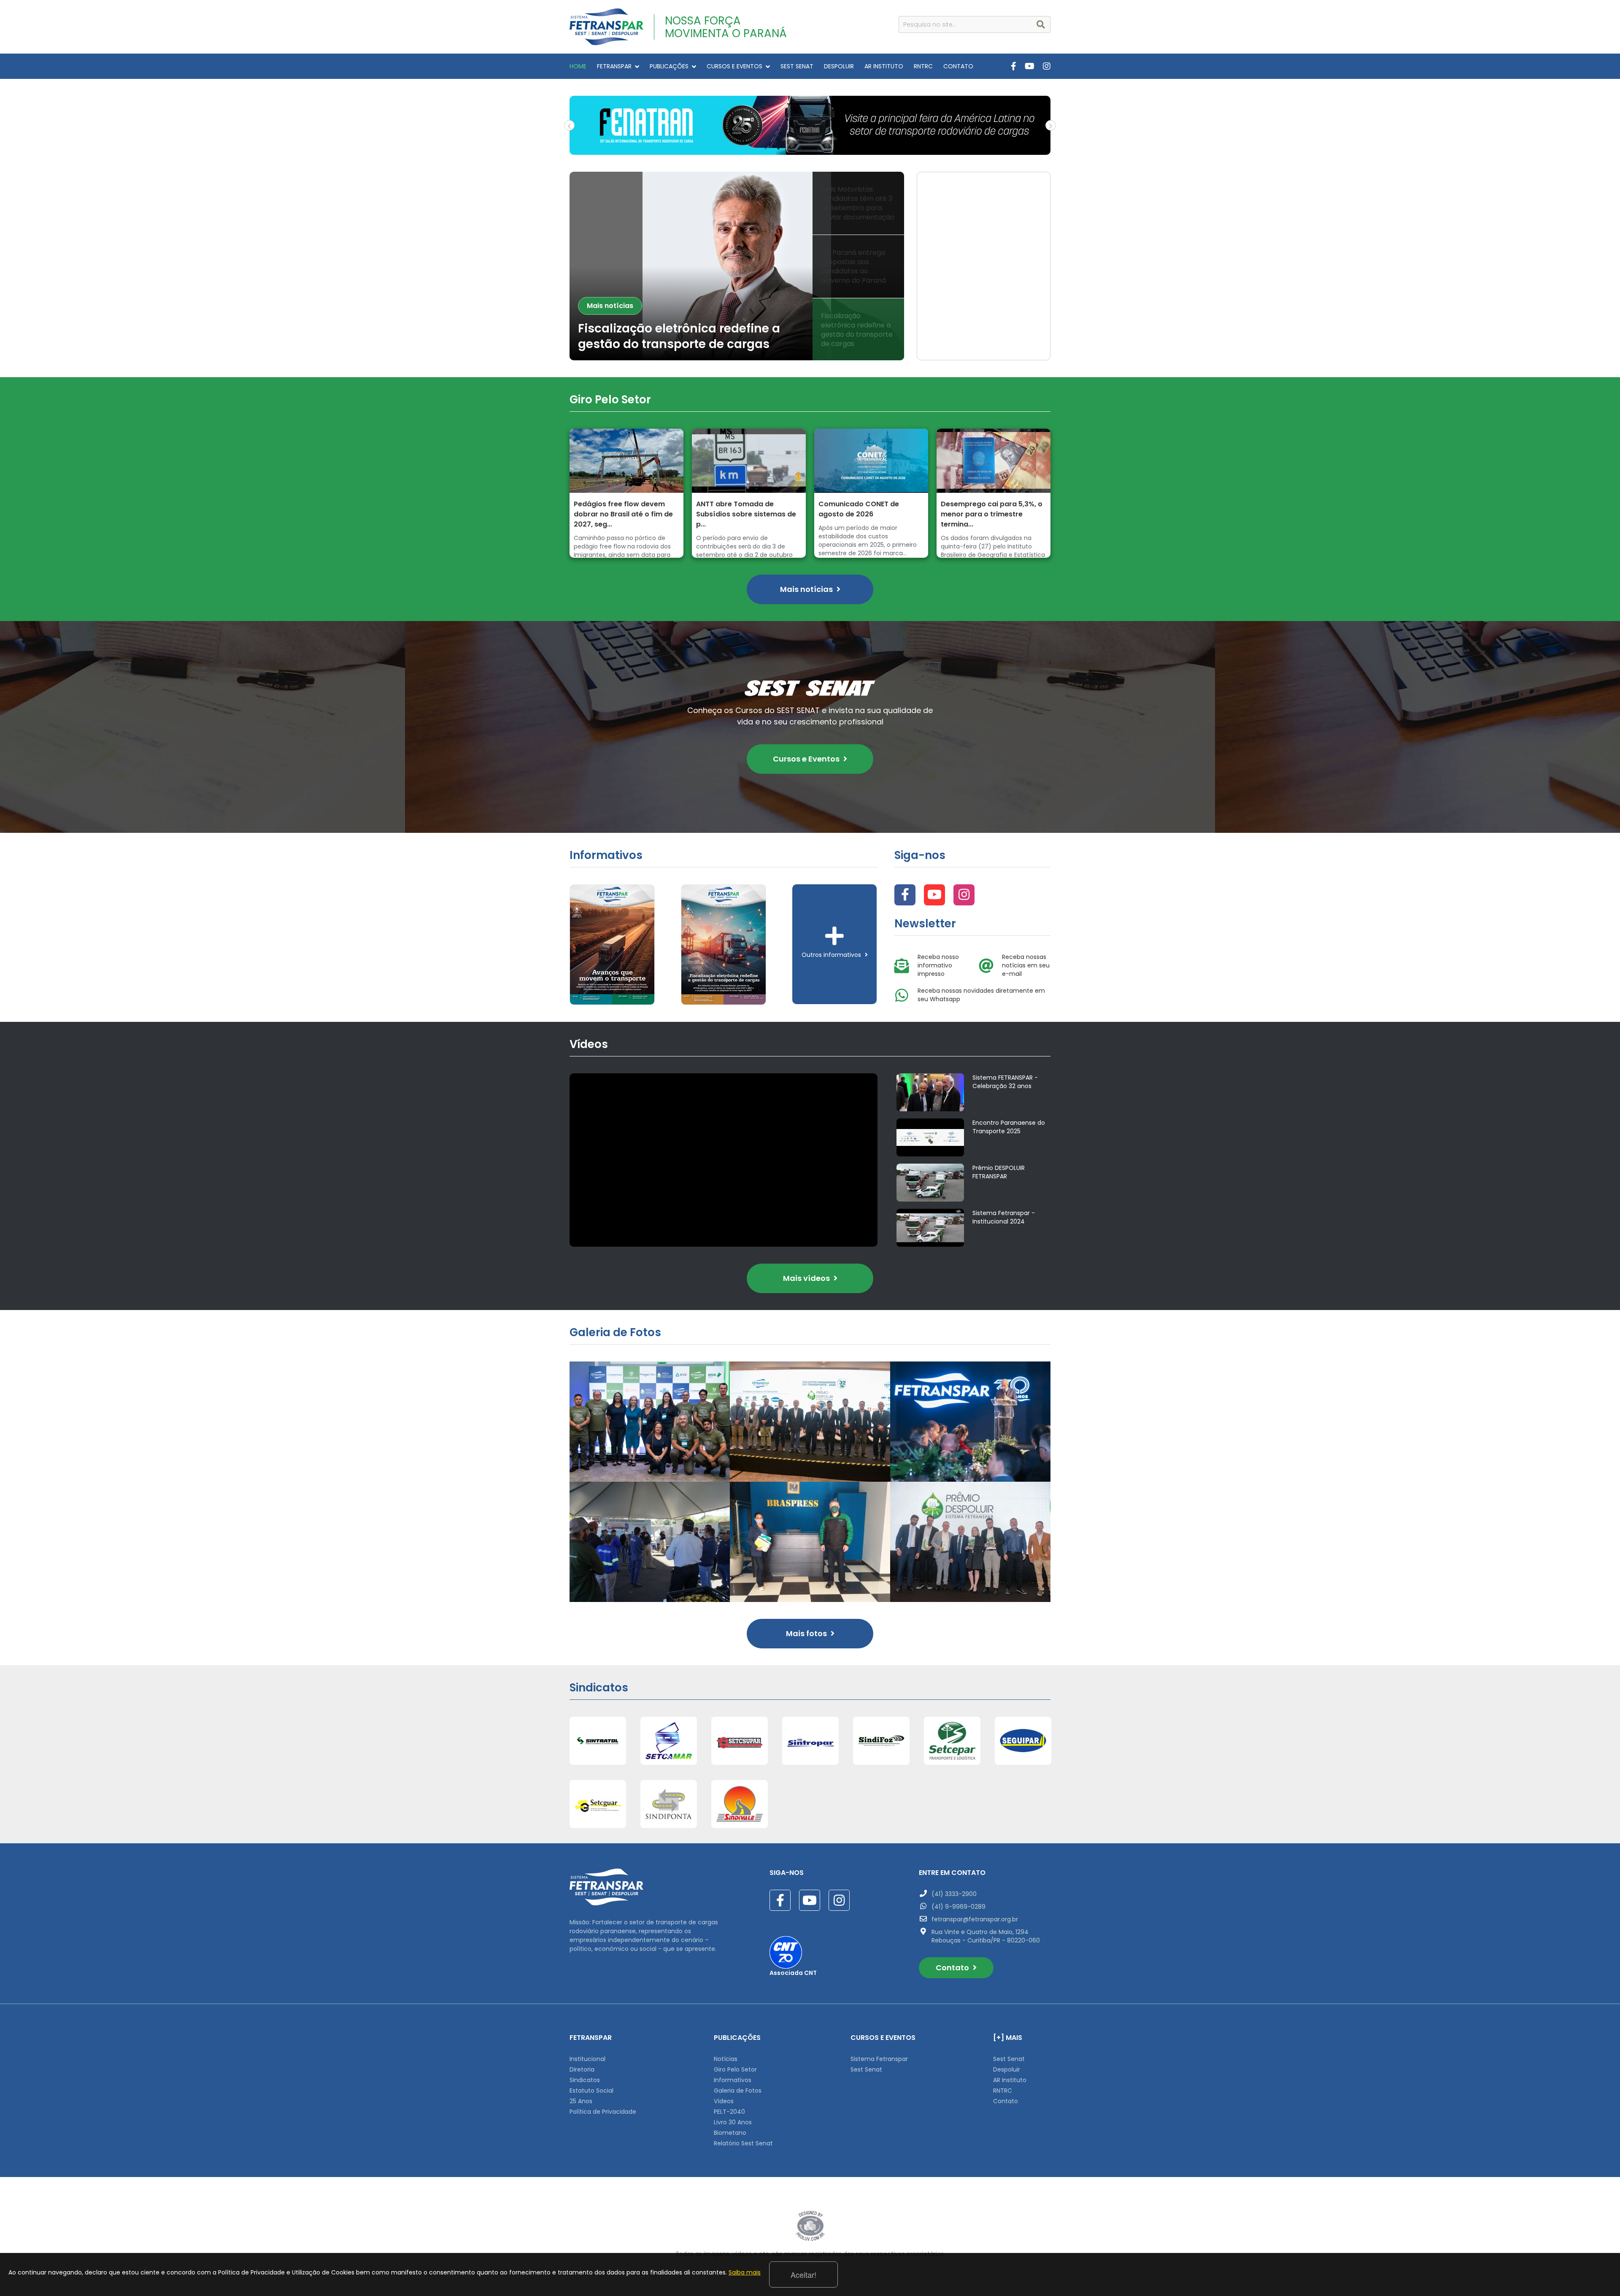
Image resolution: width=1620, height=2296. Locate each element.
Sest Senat (866, 2069)
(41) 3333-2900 (954, 1894)
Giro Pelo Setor (735, 2069)
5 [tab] (816, 149)
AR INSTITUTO (884, 66)
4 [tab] (804, 149)
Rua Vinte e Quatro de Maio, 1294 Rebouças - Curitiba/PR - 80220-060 (986, 1936)
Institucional (587, 2059)
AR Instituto (1010, 2080)
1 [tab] (766, 149)
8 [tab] (854, 149)
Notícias (726, 2059)
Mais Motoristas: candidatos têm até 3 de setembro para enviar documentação (689, 329)
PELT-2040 (729, 2112)
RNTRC (923, 66)
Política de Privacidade (603, 2112)
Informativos (733, 2080)
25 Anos (581, 2101)
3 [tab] (791, 149)
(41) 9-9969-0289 (958, 1907)
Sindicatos (585, 2080)
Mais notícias (610, 290)
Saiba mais (745, 2272)
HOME (578, 66)
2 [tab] (778, 149)
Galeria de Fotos (738, 2091)
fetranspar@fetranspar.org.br (975, 1919)
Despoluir (1007, 2069)
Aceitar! (803, 2274)
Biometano (730, 2133)
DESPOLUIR (839, 66)
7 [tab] (842, 149)
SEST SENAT (797, 66)
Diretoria (582, 2069)
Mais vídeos (807, 1278)
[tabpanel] (810, 125)
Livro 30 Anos (733, 2122)
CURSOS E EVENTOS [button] (734, 66)
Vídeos (724, 2101)
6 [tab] (829, 149)
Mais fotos (807, 1633)
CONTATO (958, 66)
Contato (953, 1968)
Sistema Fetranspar (879, 2059)
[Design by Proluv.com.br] (810, 2226)
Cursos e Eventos (807, 759)
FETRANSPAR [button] (614, 66)
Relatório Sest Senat (743, 2143)
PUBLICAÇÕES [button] (669, 66)
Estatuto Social (591, 2091)
